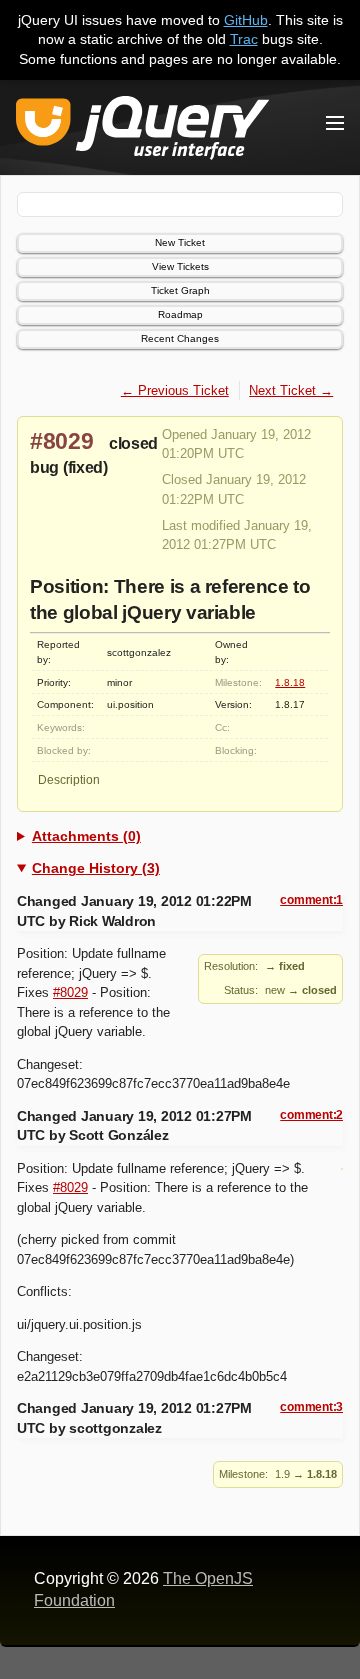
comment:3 (311, 1407)
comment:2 (311, 1115)
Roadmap (180, 314)
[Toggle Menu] (335, 123)
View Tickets (180, 266)
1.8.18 (290, 682)
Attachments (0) (86, 836)
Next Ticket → (291, 390)
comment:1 (311, 900)
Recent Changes (180, 338)
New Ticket (180, 242)
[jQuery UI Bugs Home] (142, 131)
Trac (244, 39)
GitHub (246, 20)
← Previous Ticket (175, 390)
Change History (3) (96, 868)
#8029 (62, 441)
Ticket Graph (180, 290)
